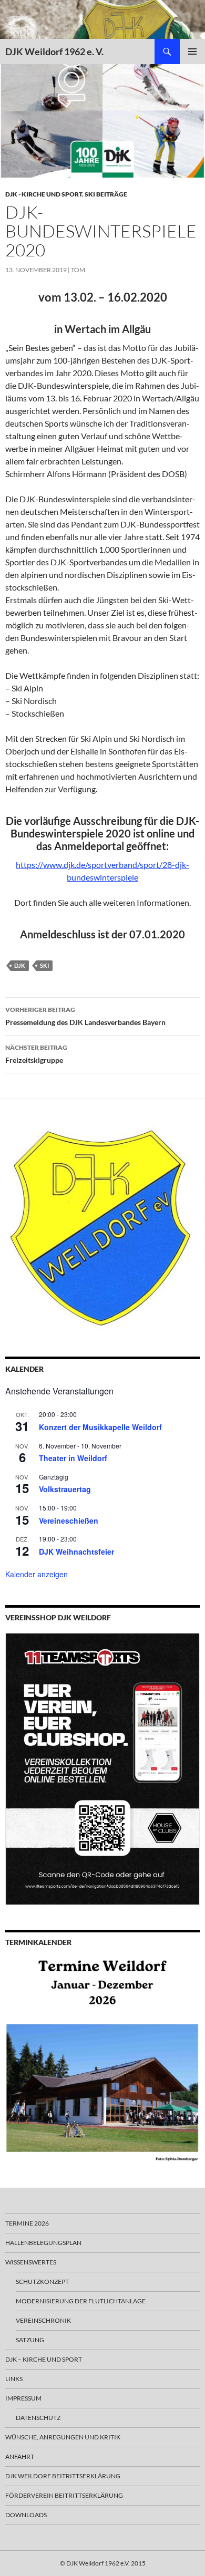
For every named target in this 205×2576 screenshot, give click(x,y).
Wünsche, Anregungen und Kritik (63, 2437)
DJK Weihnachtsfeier (76, 1551)
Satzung (30, 2340)
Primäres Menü (192, 51)
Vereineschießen (69, 1520)
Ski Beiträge (106, 194)
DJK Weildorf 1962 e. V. (54, 51)
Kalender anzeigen (37, 1574)
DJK (20, 965)
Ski (44, 965)
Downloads (26, 2515)
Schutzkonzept (42, 2282)
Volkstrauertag (65, 1489)
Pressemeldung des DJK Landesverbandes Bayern (85, 1016)
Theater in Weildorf (73, 1458)
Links (14, 2379)
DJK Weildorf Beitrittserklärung (63, 2476)
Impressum (23, 2398)
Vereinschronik (43, 2320)
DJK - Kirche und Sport (44, 194)
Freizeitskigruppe (36, 1054)
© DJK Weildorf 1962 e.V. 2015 (103, 2563)
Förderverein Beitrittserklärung (64, 2495)
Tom (78, 270)
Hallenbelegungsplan (43, 2243)
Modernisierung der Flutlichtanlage (81, 2301)
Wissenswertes (31, 2262)
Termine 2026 (27, 2223)
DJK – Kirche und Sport (44, 2359)
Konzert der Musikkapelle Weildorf (100, 1427)
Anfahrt (20, 2456)
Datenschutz (38, 2418)
